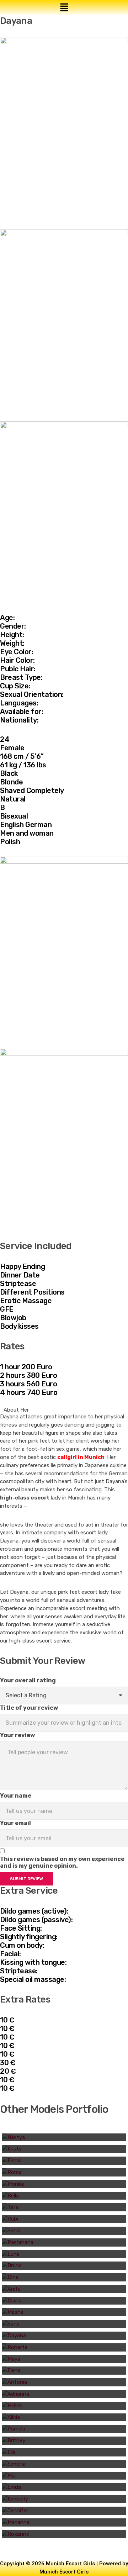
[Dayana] (64, 2336)
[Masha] (64, 2312)
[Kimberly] (64, 2499)
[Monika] (64, 2184)
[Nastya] (64, 2138)
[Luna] (64, 2254)
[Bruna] (64, 2266)
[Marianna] (64, 2522)
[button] (64, 8)
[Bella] (64, 2196)
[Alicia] (64, 2418)
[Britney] (64, 2441)
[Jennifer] (64, 2511)
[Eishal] (64, 2161)
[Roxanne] (64, 2534)
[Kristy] (64, 2149)
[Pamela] (64, 2429)
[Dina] (64, 2277)
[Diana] (64, 2301)
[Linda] (64, 2487)
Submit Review (26, 1879)
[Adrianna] (64, 2394)
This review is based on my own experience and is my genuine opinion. (62, 1862)
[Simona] (64, 2464)
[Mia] (64, 2476)
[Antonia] (64, 2382)
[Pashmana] (64, 2242)
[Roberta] (64, 2347)
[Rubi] (64, 2219)
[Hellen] (64, 2406)
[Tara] (64, 2207)
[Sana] (64, 2324)
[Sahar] (64, 2231)
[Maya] (64, 2359)
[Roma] (64, 2172)
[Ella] (64, 2452)
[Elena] (64, 2371)
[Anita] (64, 2289)
